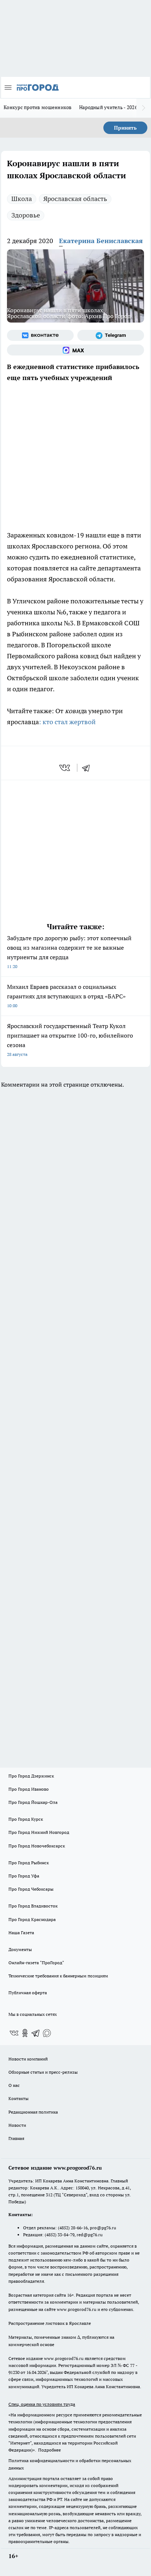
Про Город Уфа (24, 1876)
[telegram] (88, 768)
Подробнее (49, 2450)
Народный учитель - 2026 (108, 107)
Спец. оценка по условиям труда (42, 2404)
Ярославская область (75, 199)
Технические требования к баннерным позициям (58, 1976)
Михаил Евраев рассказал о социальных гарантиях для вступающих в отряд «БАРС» (66, 996)
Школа (22, 199)
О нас (14, 2085)
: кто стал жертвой (68, 722)
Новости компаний (28, 2059)
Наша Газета (21, 1933)
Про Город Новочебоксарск (37, 1846)
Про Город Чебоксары (31, 1889)
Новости (17, 2125)
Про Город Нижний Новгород (39, 1832)
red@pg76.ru (90, 2235)
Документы (20, 1949)
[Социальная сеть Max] (75, 350)
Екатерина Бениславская (101, 241)
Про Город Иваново (29, 1789)
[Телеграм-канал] (111, 335)
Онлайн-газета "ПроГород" (36, 1963)
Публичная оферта (28, 1993)
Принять (125, 128)
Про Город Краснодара (32, 1919)
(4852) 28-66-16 (73, 2228)
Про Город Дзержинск (31, 1776)
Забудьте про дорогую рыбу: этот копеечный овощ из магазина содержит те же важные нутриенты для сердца (69, 952)
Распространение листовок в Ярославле (50, 2323)
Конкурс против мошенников (38, 107)
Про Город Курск (26, 1819)
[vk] (65, 768)
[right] (144, 108)
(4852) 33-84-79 (60, 2235)
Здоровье (26, 215)
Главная (16, 2138)
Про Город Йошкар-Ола (33, 1802)
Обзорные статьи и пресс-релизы (43, 2072)
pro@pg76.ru (103, 2228)
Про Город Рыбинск (29, 1863)
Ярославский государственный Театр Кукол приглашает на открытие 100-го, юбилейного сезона (70, 1040)
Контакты (19, 2098)
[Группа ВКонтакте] (40, 335)
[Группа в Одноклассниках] (25, 2033)
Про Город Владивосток (33, 1906)
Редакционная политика (33, 2112)
